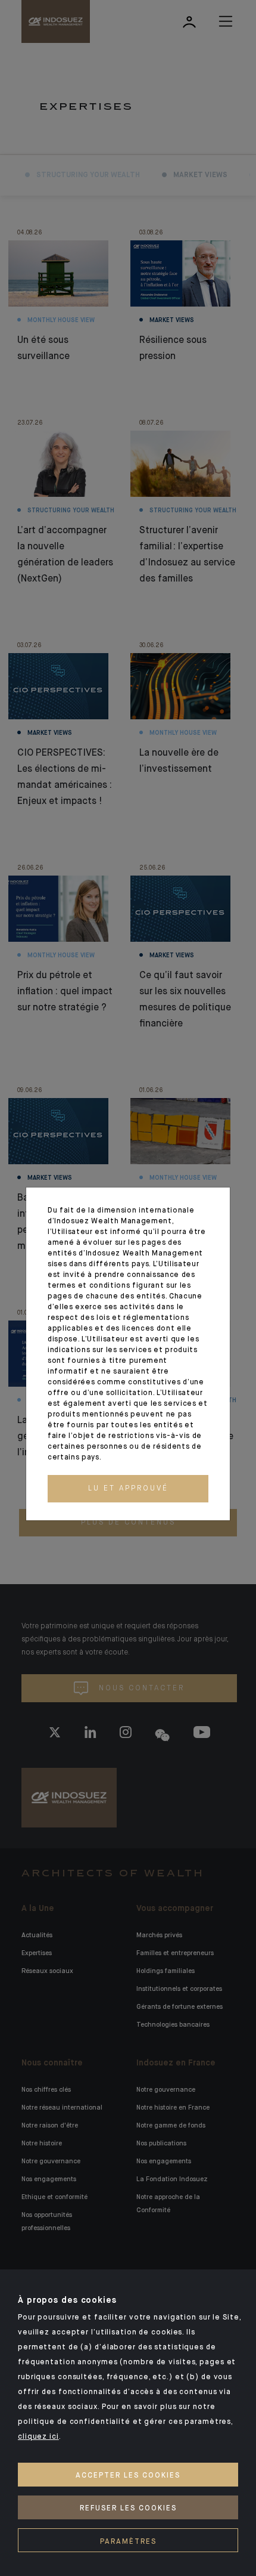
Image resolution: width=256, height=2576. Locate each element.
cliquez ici (38, 2437)
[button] (128, 1489)
